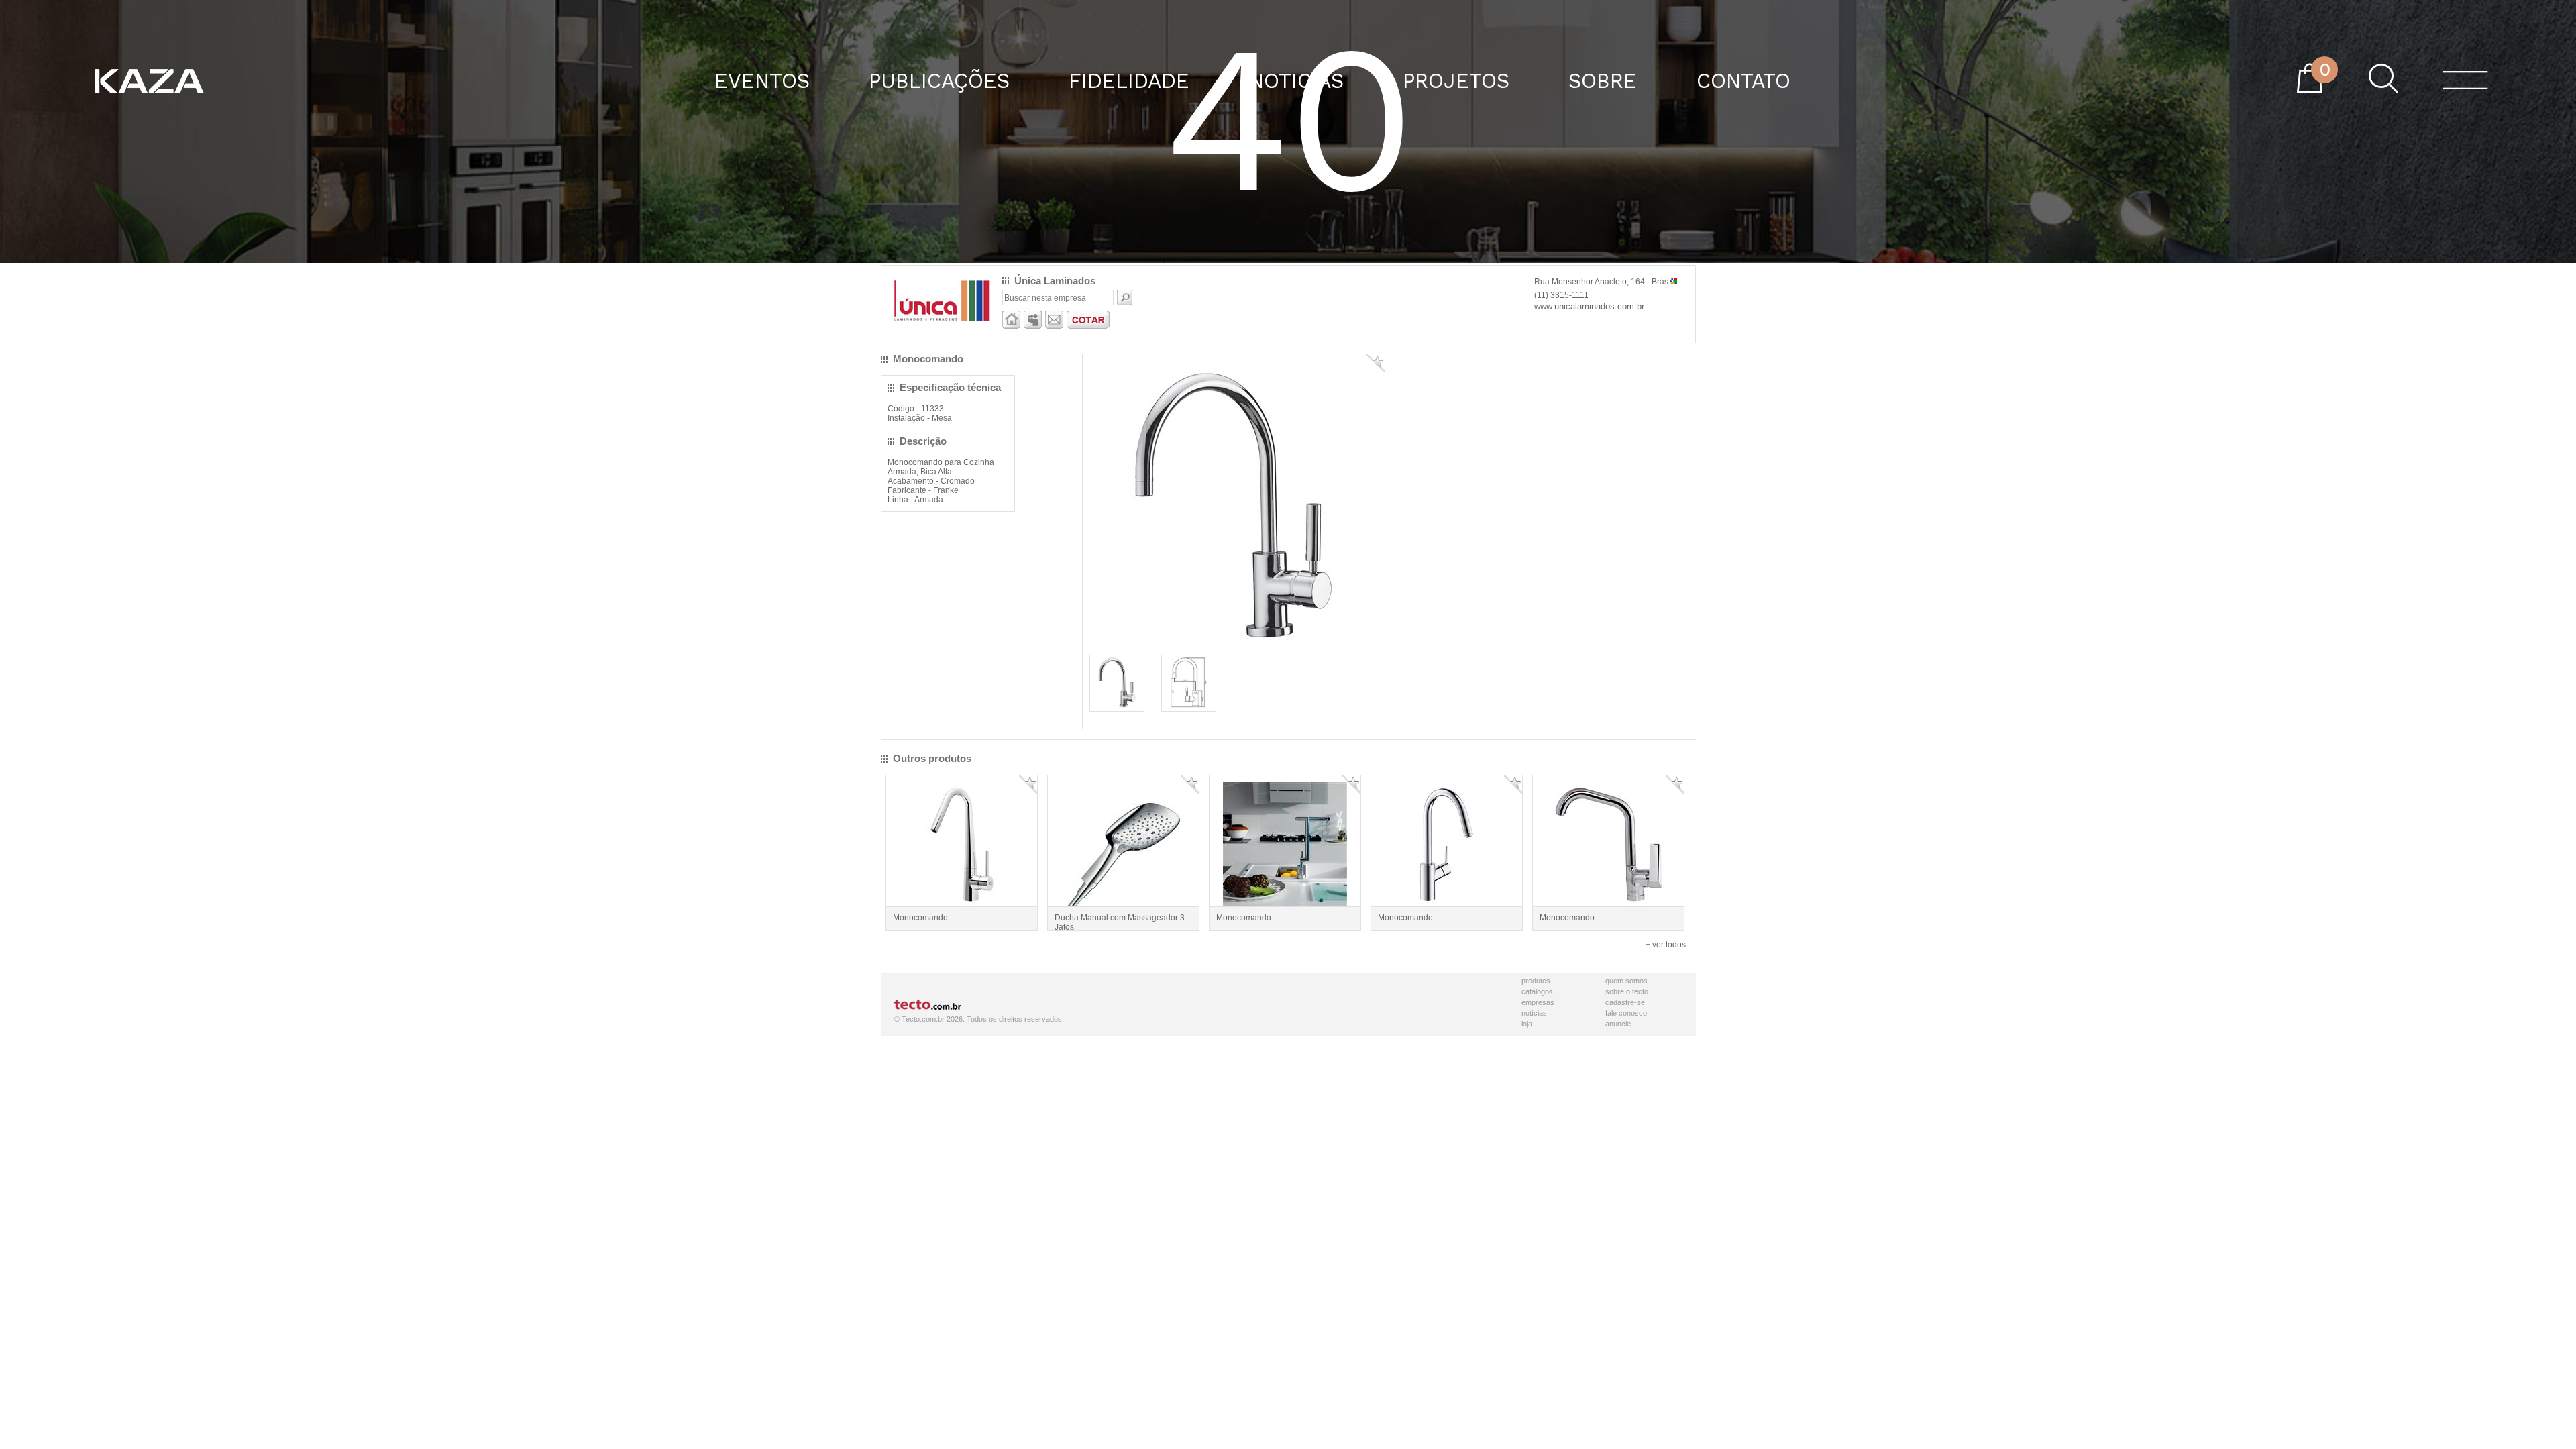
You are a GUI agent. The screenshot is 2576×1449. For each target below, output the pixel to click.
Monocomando (920, 918)
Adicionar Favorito (1376, 363)
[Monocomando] (1117, 706)
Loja (1527, 1024)
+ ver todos (1666, 945)
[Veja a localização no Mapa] (1674, 282)
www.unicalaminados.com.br (1589, 306)
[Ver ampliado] (1234, 647)
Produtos (1536, 981)
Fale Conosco (1626, 1013)
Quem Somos (1626, 981)
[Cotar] (1088, 326)
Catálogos (1537, 991)
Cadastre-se (1625, 1002)
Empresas (1538, 1002)
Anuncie (1618, 1024)
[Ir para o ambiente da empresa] (1011, 326)
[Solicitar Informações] (1054, 326)
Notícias (1534, 1013)
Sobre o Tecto (1627, 991)
